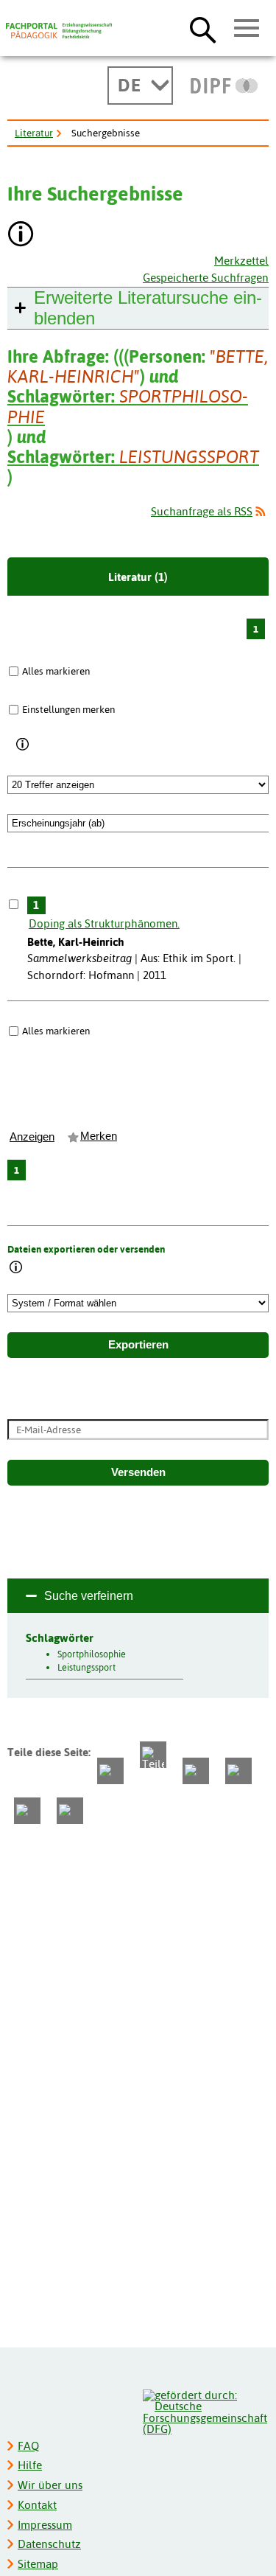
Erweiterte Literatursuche (148, 308)
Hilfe (30, 2465)
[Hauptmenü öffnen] (247, 29)
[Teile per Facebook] (110, 1771)
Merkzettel (241, 261)
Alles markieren (56, 671)
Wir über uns (50, 2485)
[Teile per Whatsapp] (196, 1771)
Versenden (138, 1472)
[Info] (23, 745)
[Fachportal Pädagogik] (59, 31)
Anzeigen (32, 1137)
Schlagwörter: (128, 406)
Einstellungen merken (68, 709)
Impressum (45, 2525)
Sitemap (38, 2564)
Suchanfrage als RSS (202, 511)
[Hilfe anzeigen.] (21, 236)
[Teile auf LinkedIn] (238, 1771)
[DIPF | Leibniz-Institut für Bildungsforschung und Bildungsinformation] (224, 86)
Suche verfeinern (89, 1596)
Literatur (34, 133)
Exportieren (138, 1345)
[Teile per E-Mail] (27, 1811)
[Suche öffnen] (203, 29)
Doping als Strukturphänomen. (104, 923)
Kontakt (37, 2505)
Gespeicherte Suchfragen (206, 278)
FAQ (28, 2446)
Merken (99, 1136)
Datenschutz (49, 2544)
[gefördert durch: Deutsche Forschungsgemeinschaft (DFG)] (205, 2410)
